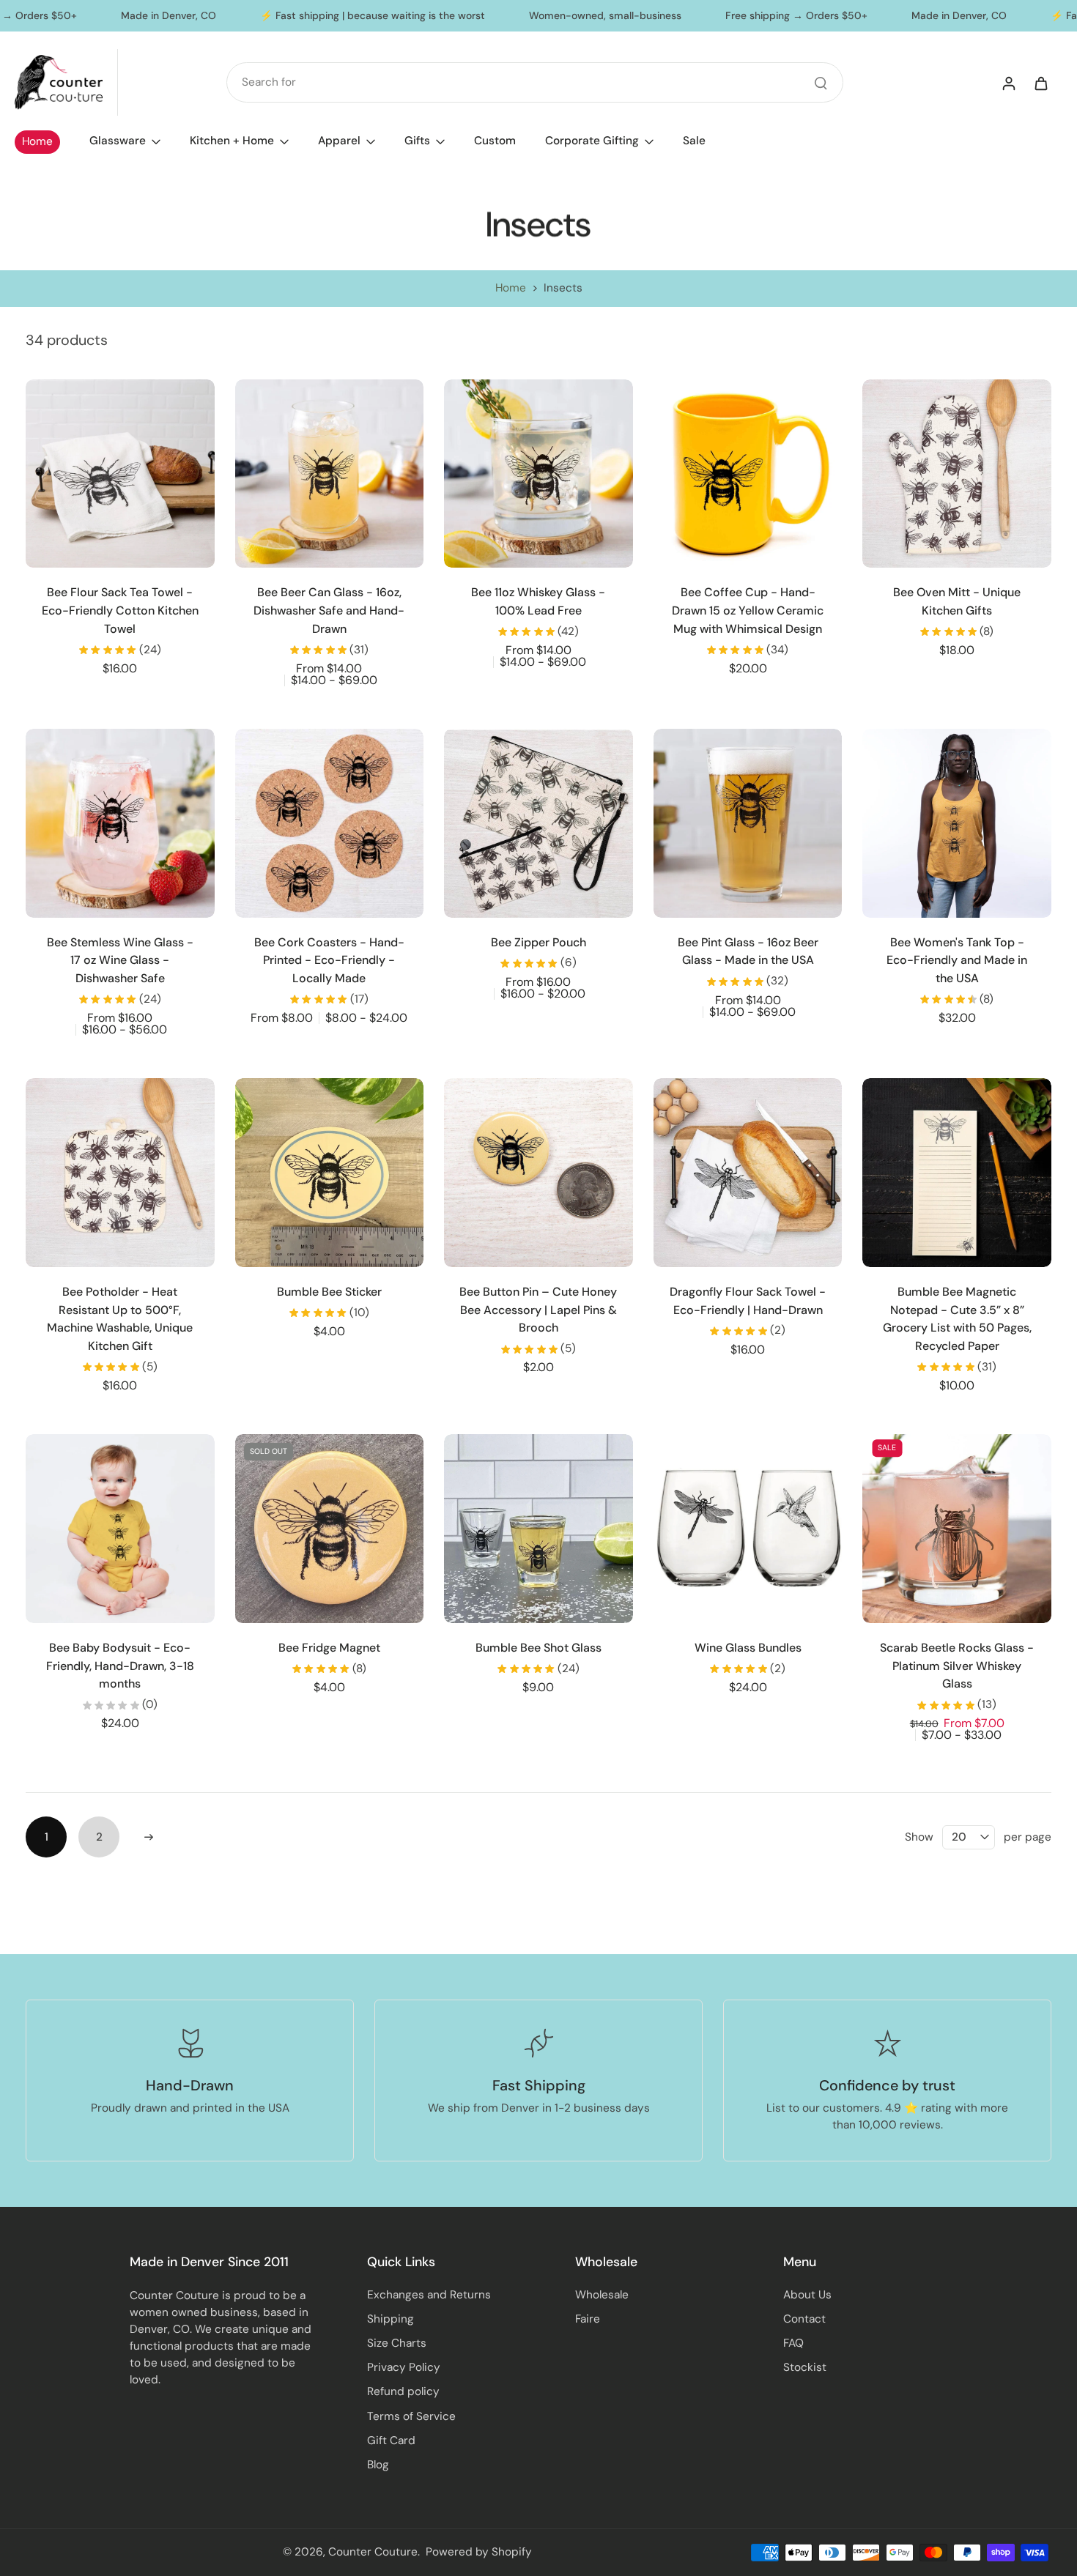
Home (511, 288)
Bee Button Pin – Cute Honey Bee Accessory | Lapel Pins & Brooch (538, 1310)
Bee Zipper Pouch (538, 942)
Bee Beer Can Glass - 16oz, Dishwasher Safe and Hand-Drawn (329, 610)
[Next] (149, 1837)
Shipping (391, 2319)
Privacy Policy (404, 2367)
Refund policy (403, 2391)
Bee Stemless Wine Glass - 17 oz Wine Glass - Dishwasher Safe (120, 960)
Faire (588, 2319)
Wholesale (602, 2295)
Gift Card (391, 2440)
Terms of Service (411, 2416)
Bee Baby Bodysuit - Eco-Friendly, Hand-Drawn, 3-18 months (120, 1666)
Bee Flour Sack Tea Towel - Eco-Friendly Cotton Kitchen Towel (120, 610)
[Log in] (1008, 83)
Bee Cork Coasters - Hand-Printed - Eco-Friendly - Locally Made (329, 960)
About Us (807, 2295)
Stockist (805, 2367)
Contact (804, 2319)
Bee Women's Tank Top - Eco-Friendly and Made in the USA (957, 960)
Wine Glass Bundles (748, 1648)
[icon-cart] (1040, 83)
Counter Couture (373, 2552)
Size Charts (397, 2343)
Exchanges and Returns (429, 2295)
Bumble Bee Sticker (329, 1292)
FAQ (793, 2343)
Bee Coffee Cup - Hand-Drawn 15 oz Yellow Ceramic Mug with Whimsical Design (748, 610)
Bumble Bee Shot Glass (538, 1648)
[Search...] (821, 83)
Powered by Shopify (479, 2552)
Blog (378, 2465)
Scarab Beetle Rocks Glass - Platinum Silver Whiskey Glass (957, 1666)
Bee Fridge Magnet (329, 1648)
